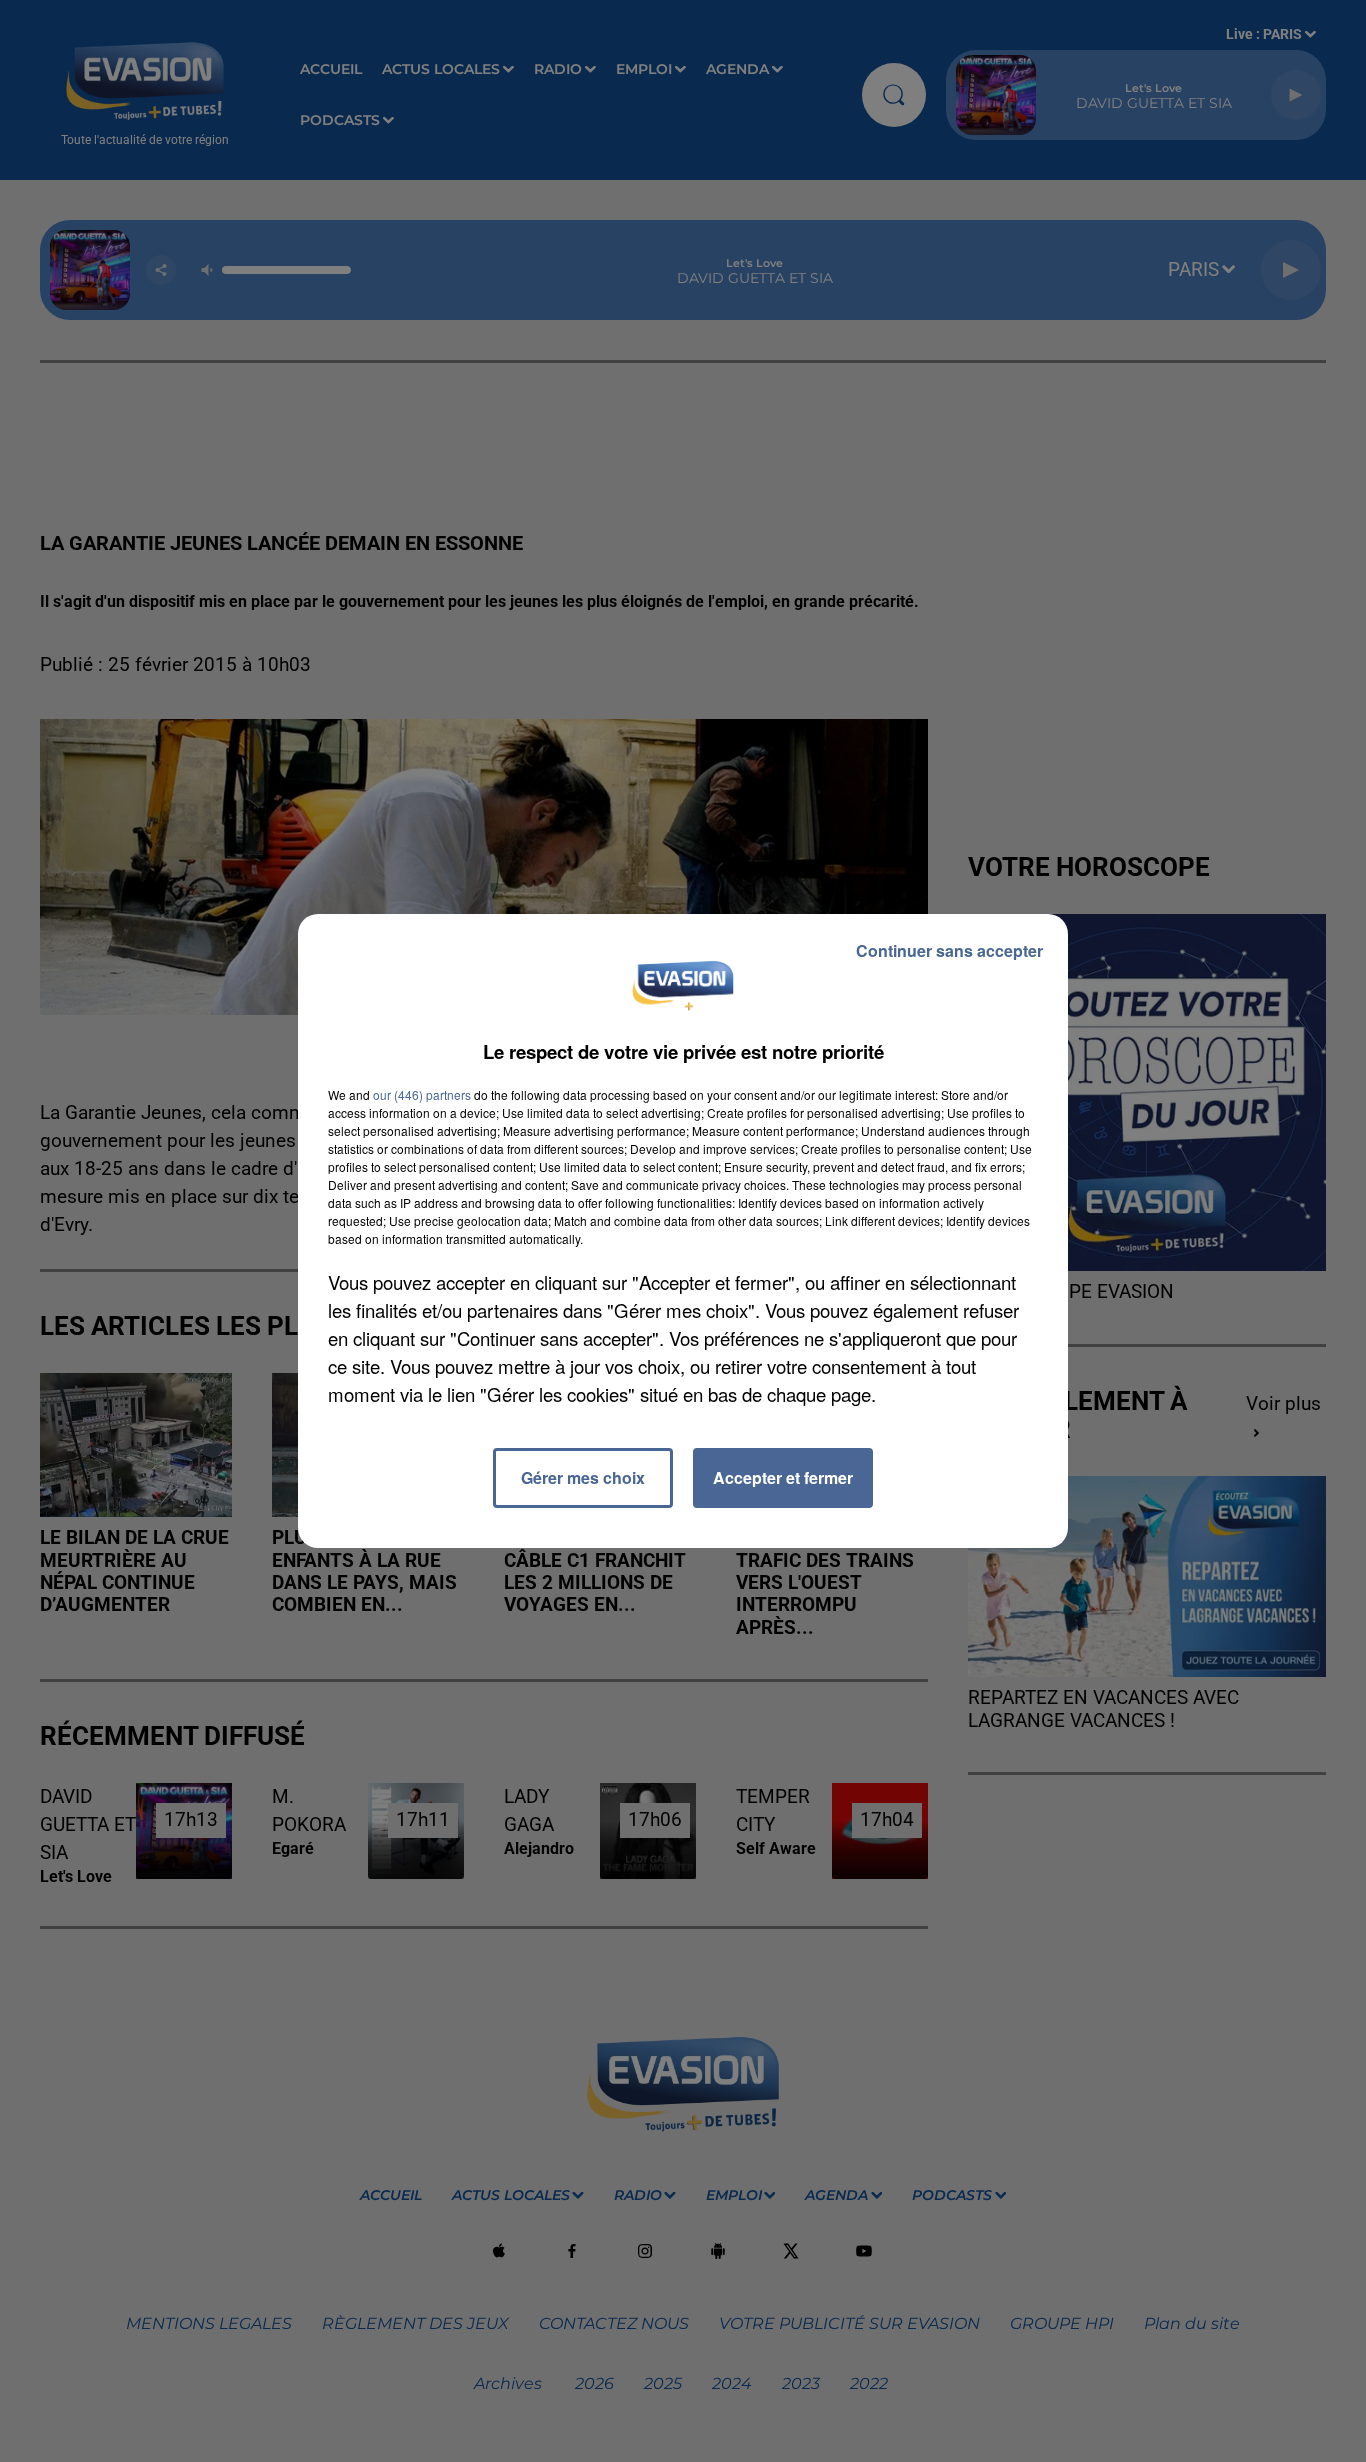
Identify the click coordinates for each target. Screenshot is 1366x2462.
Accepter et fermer (783, 1477)
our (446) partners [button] (422, 1094)
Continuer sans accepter (949, 950)
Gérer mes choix (583, 1477)
